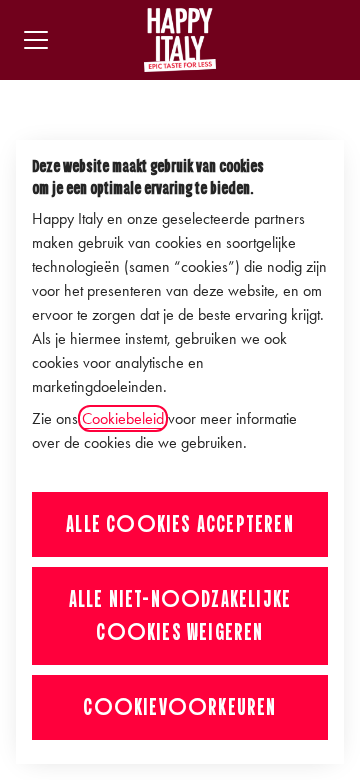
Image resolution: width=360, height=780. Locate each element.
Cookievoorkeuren (179, 707)
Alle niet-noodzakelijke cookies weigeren (180, 615)
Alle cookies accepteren (180, 524)
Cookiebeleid (123, 418)
